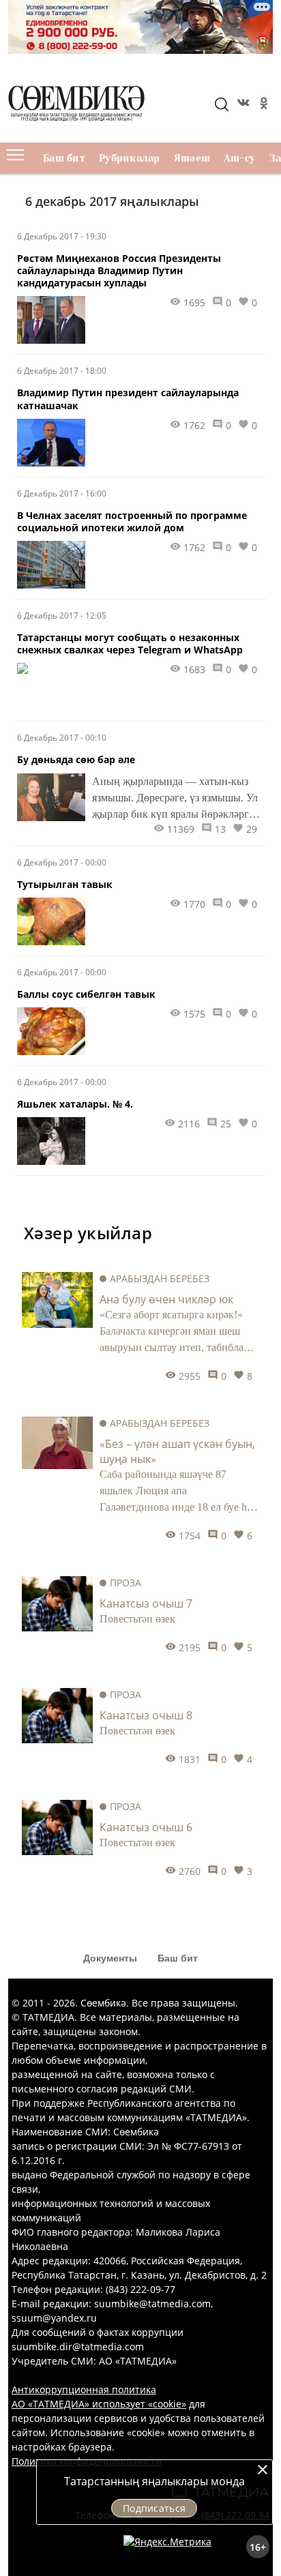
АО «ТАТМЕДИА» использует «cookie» (99, 2404)
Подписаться (154, 2508)
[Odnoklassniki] (263, 105)
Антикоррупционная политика (84, 2389)
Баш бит (64, 158)
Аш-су (239, 158)
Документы (110, 1958)
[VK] (242, 105)
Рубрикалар (130, 158)
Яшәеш (192, 158)
